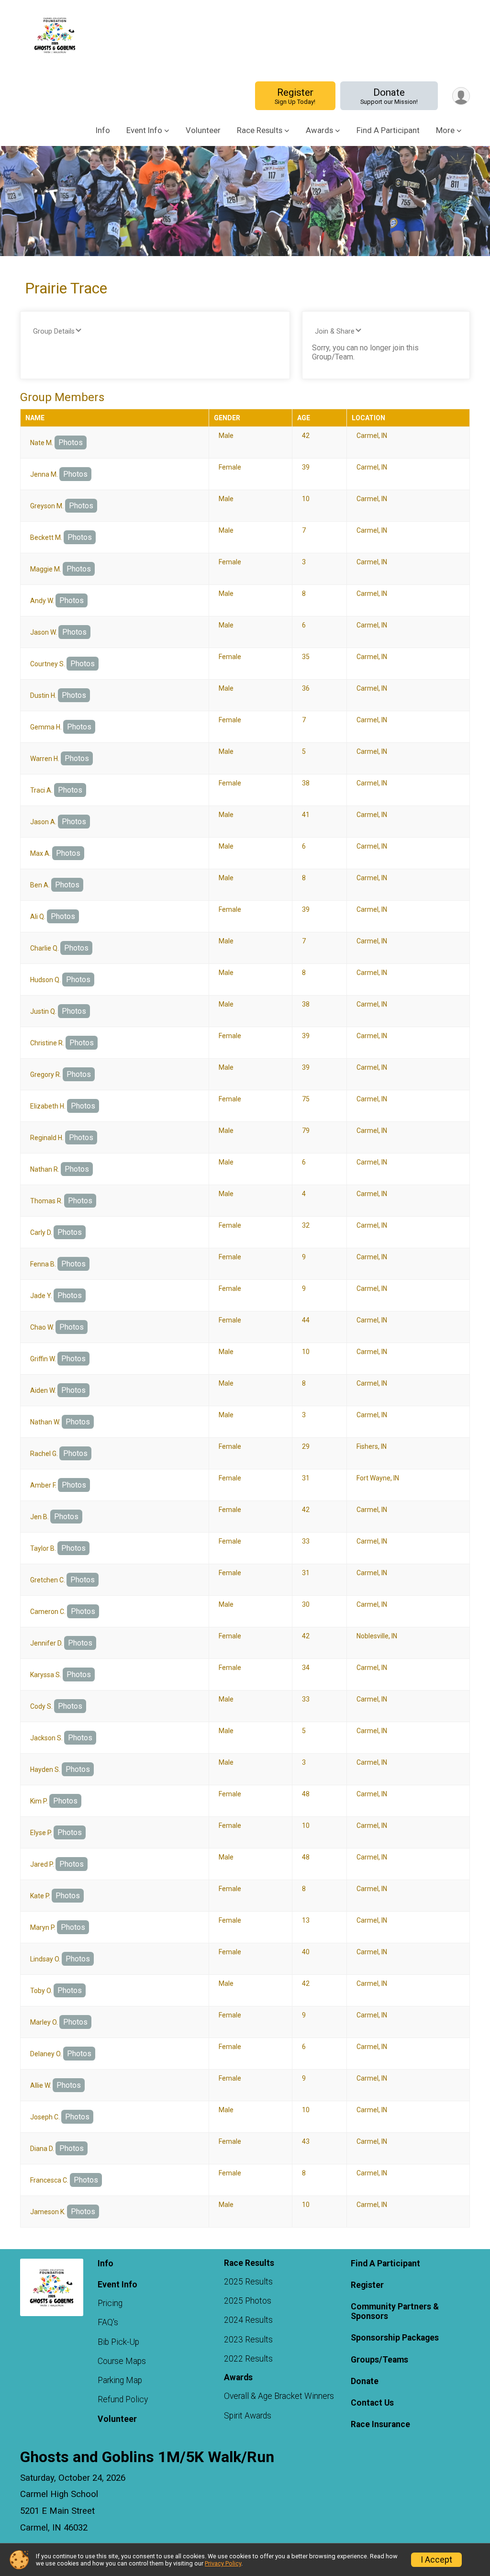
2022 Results (248, 2359)
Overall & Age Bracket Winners (279, 2396)
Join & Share (335, 331)
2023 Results (248, 2340)
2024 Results (248, 2320)
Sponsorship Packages (395, 2338)
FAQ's (108, 2322)
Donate (389, 96)
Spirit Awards (248, 2416)
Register (295, 96)
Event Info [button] (144, 130)
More (445, 130)
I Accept (436, 2560)
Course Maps (122, 2361)
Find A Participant (388, 130)
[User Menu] (461, 96)
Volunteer (203, 130)
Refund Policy (123, 2399)
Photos (71, 442)
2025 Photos (248, 2301)
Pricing (110, 2303)
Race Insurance (380, 2424)
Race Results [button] (260, 130)
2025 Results (248, 2282)
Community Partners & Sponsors (395, 2311)
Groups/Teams (379, 2360)
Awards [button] (319, 130)
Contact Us (372, 2403)
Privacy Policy (223, 2563)
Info (103, 130)
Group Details (54, 331)
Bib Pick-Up (118, 2342)
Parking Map (120, 2380)
